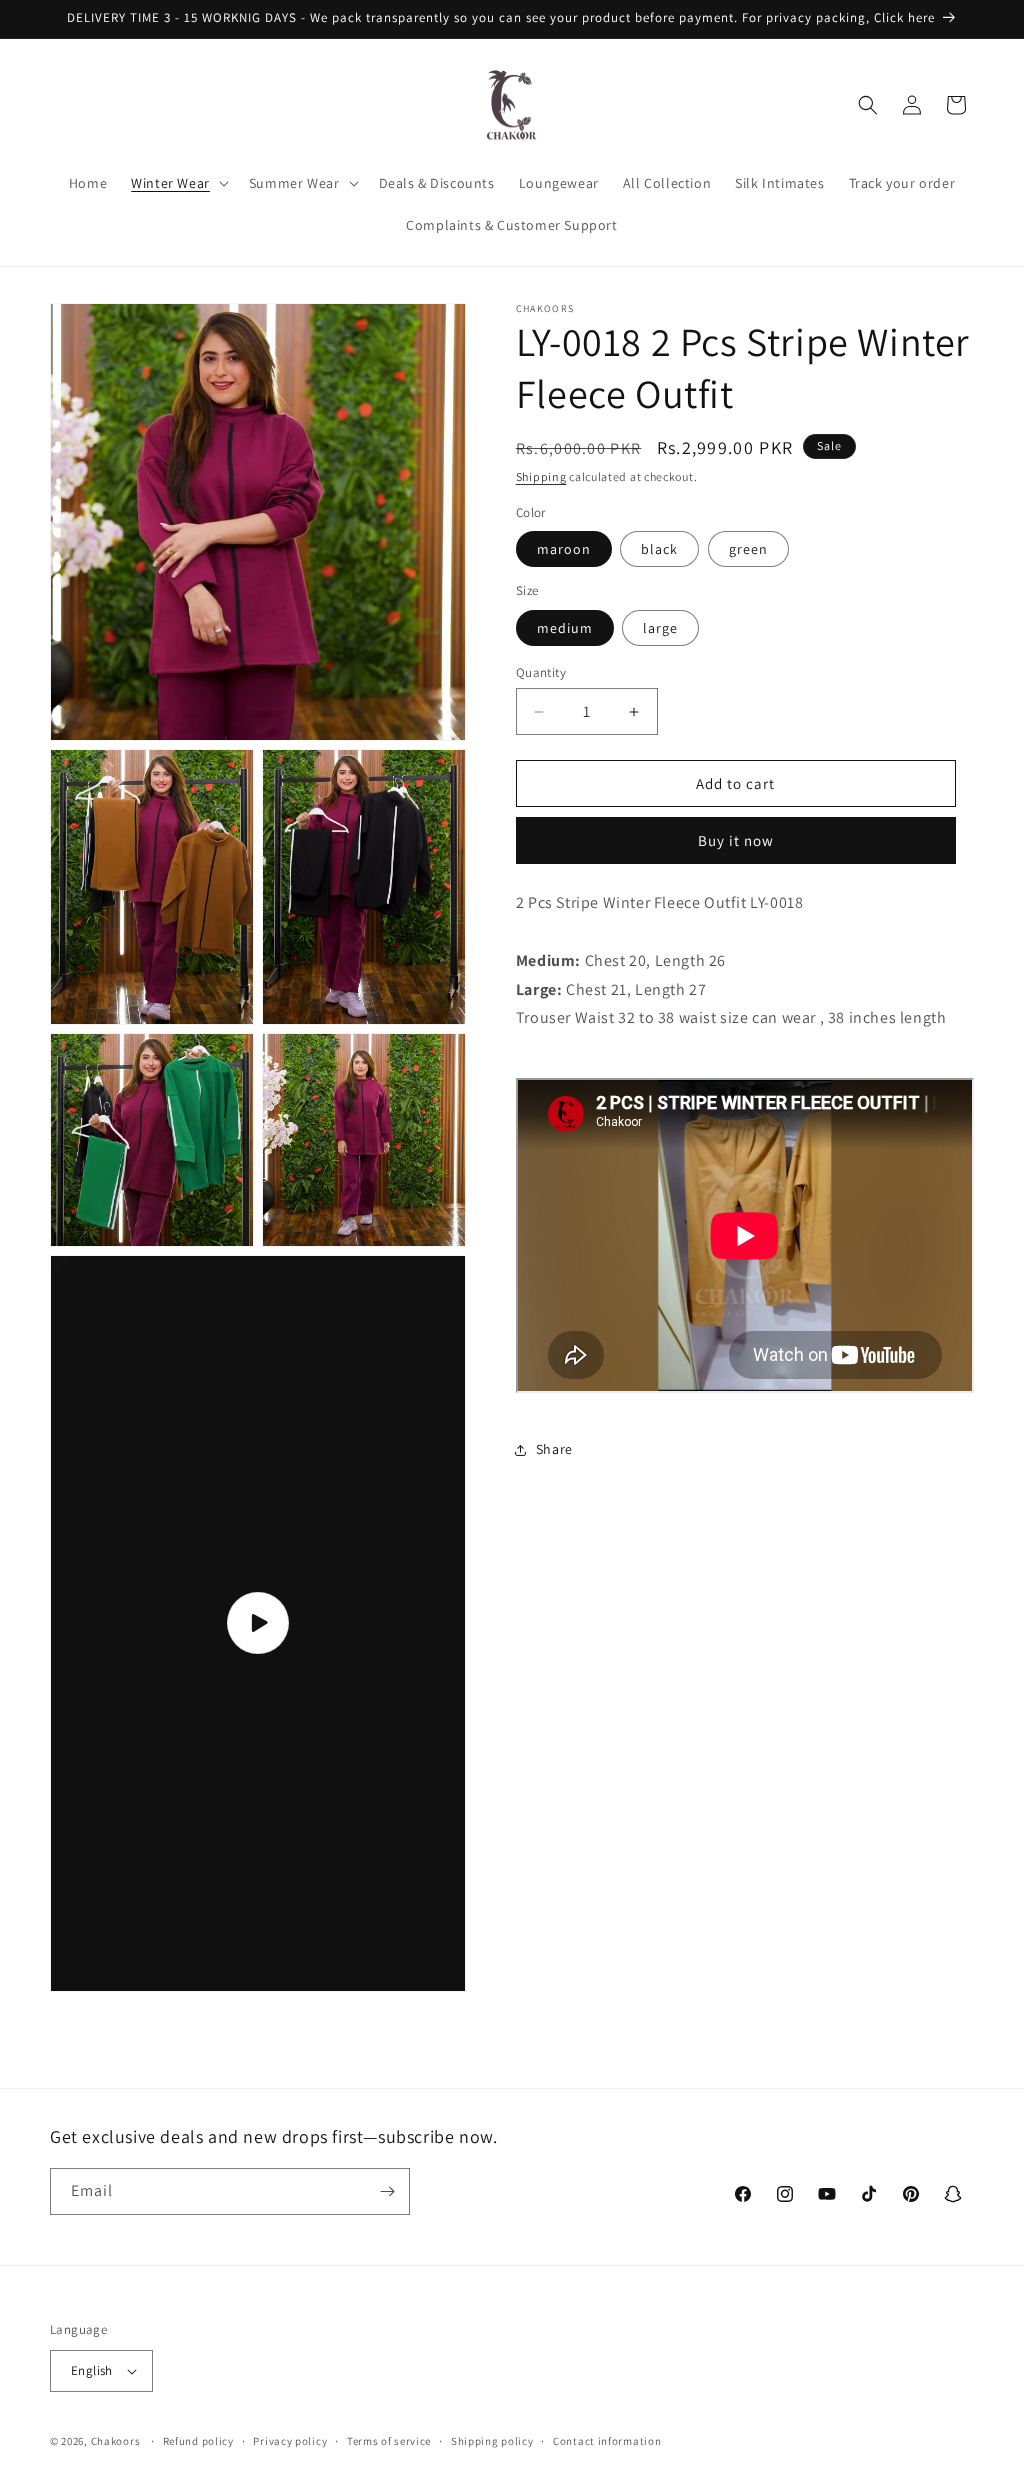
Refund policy (198, 2441)
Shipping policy (492, 2441)
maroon (564, 549)
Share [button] (554, 1449)
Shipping (541, 476)
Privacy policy (290, 2441)
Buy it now (736, 840)
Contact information (607, 2441)
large (660, 628)
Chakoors (116, 2441)
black (659, 549)
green (748, 549)
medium (565, 628)
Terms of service (389, 2441)
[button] (178, 183)
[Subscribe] (387, 2191)
